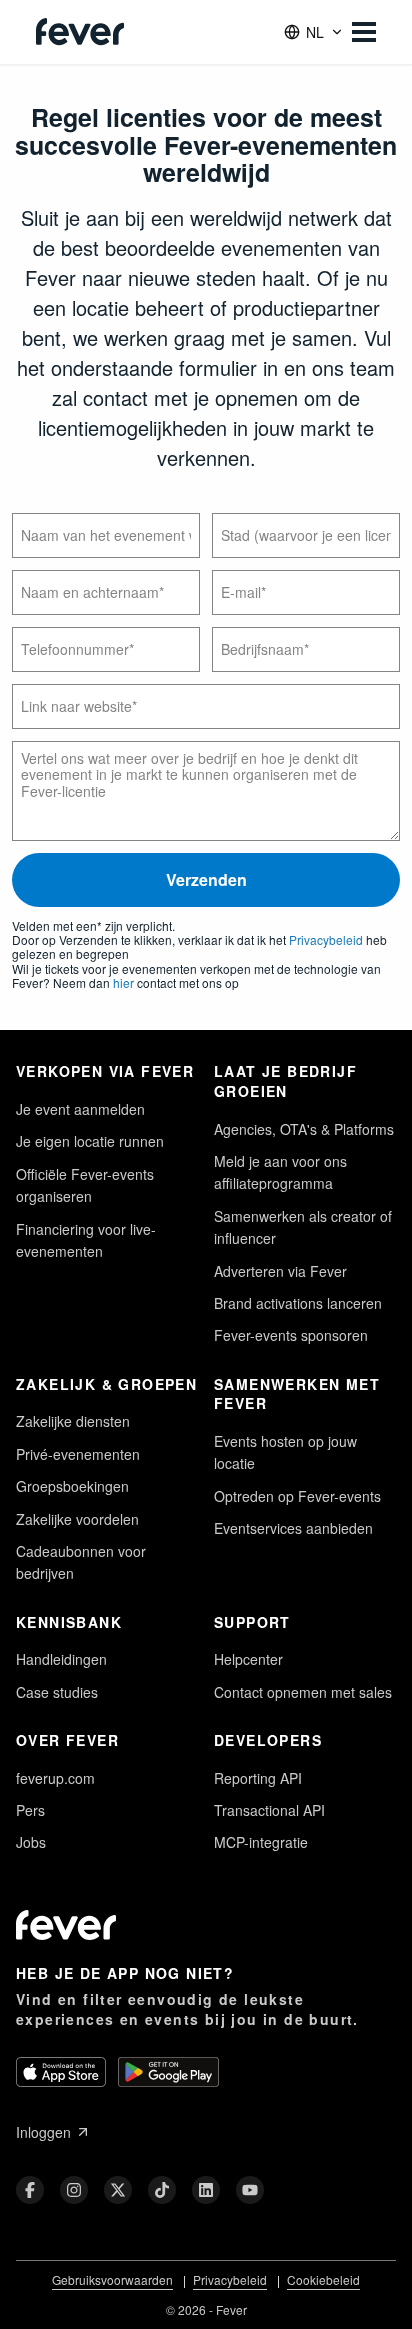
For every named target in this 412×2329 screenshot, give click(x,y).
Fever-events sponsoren (291, 1335)
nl (315, 32)
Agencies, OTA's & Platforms (304, 1129)
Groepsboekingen (72, 1486)
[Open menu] (364, 32)
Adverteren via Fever (280, 1271)
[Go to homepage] (80, 32)
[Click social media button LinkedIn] (206, 2190)
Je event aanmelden (80, 1109)
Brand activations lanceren (298, 1303)
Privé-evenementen (78, 1454)
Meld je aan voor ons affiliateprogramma (280, 1172)
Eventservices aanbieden (293, 1528)
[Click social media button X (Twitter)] (118, 2190)
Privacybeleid (326, 939)
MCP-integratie (261, 1842)
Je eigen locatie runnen (90, 1141)
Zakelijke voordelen (77, 1519)
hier (123, 982)
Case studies (57, 1692)
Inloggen (43, 2132)
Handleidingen (61, 1659)
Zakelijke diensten (73, 1421)
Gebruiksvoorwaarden (112, 2279)
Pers (30, 1810)
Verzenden (206, 879)
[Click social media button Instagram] (74, 2190)
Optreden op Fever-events (297, 1496)
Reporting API (258, 1778)
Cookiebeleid (323, 2279)
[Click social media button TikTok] (162, 2190)
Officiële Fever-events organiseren (85, 1185)
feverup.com (55, 1778)
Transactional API (269, 1810)
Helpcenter (248, 1659)
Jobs (31, 1842)
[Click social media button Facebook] (30, 2190)
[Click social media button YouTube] (250, 2190)
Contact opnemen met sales (303, 1692)
